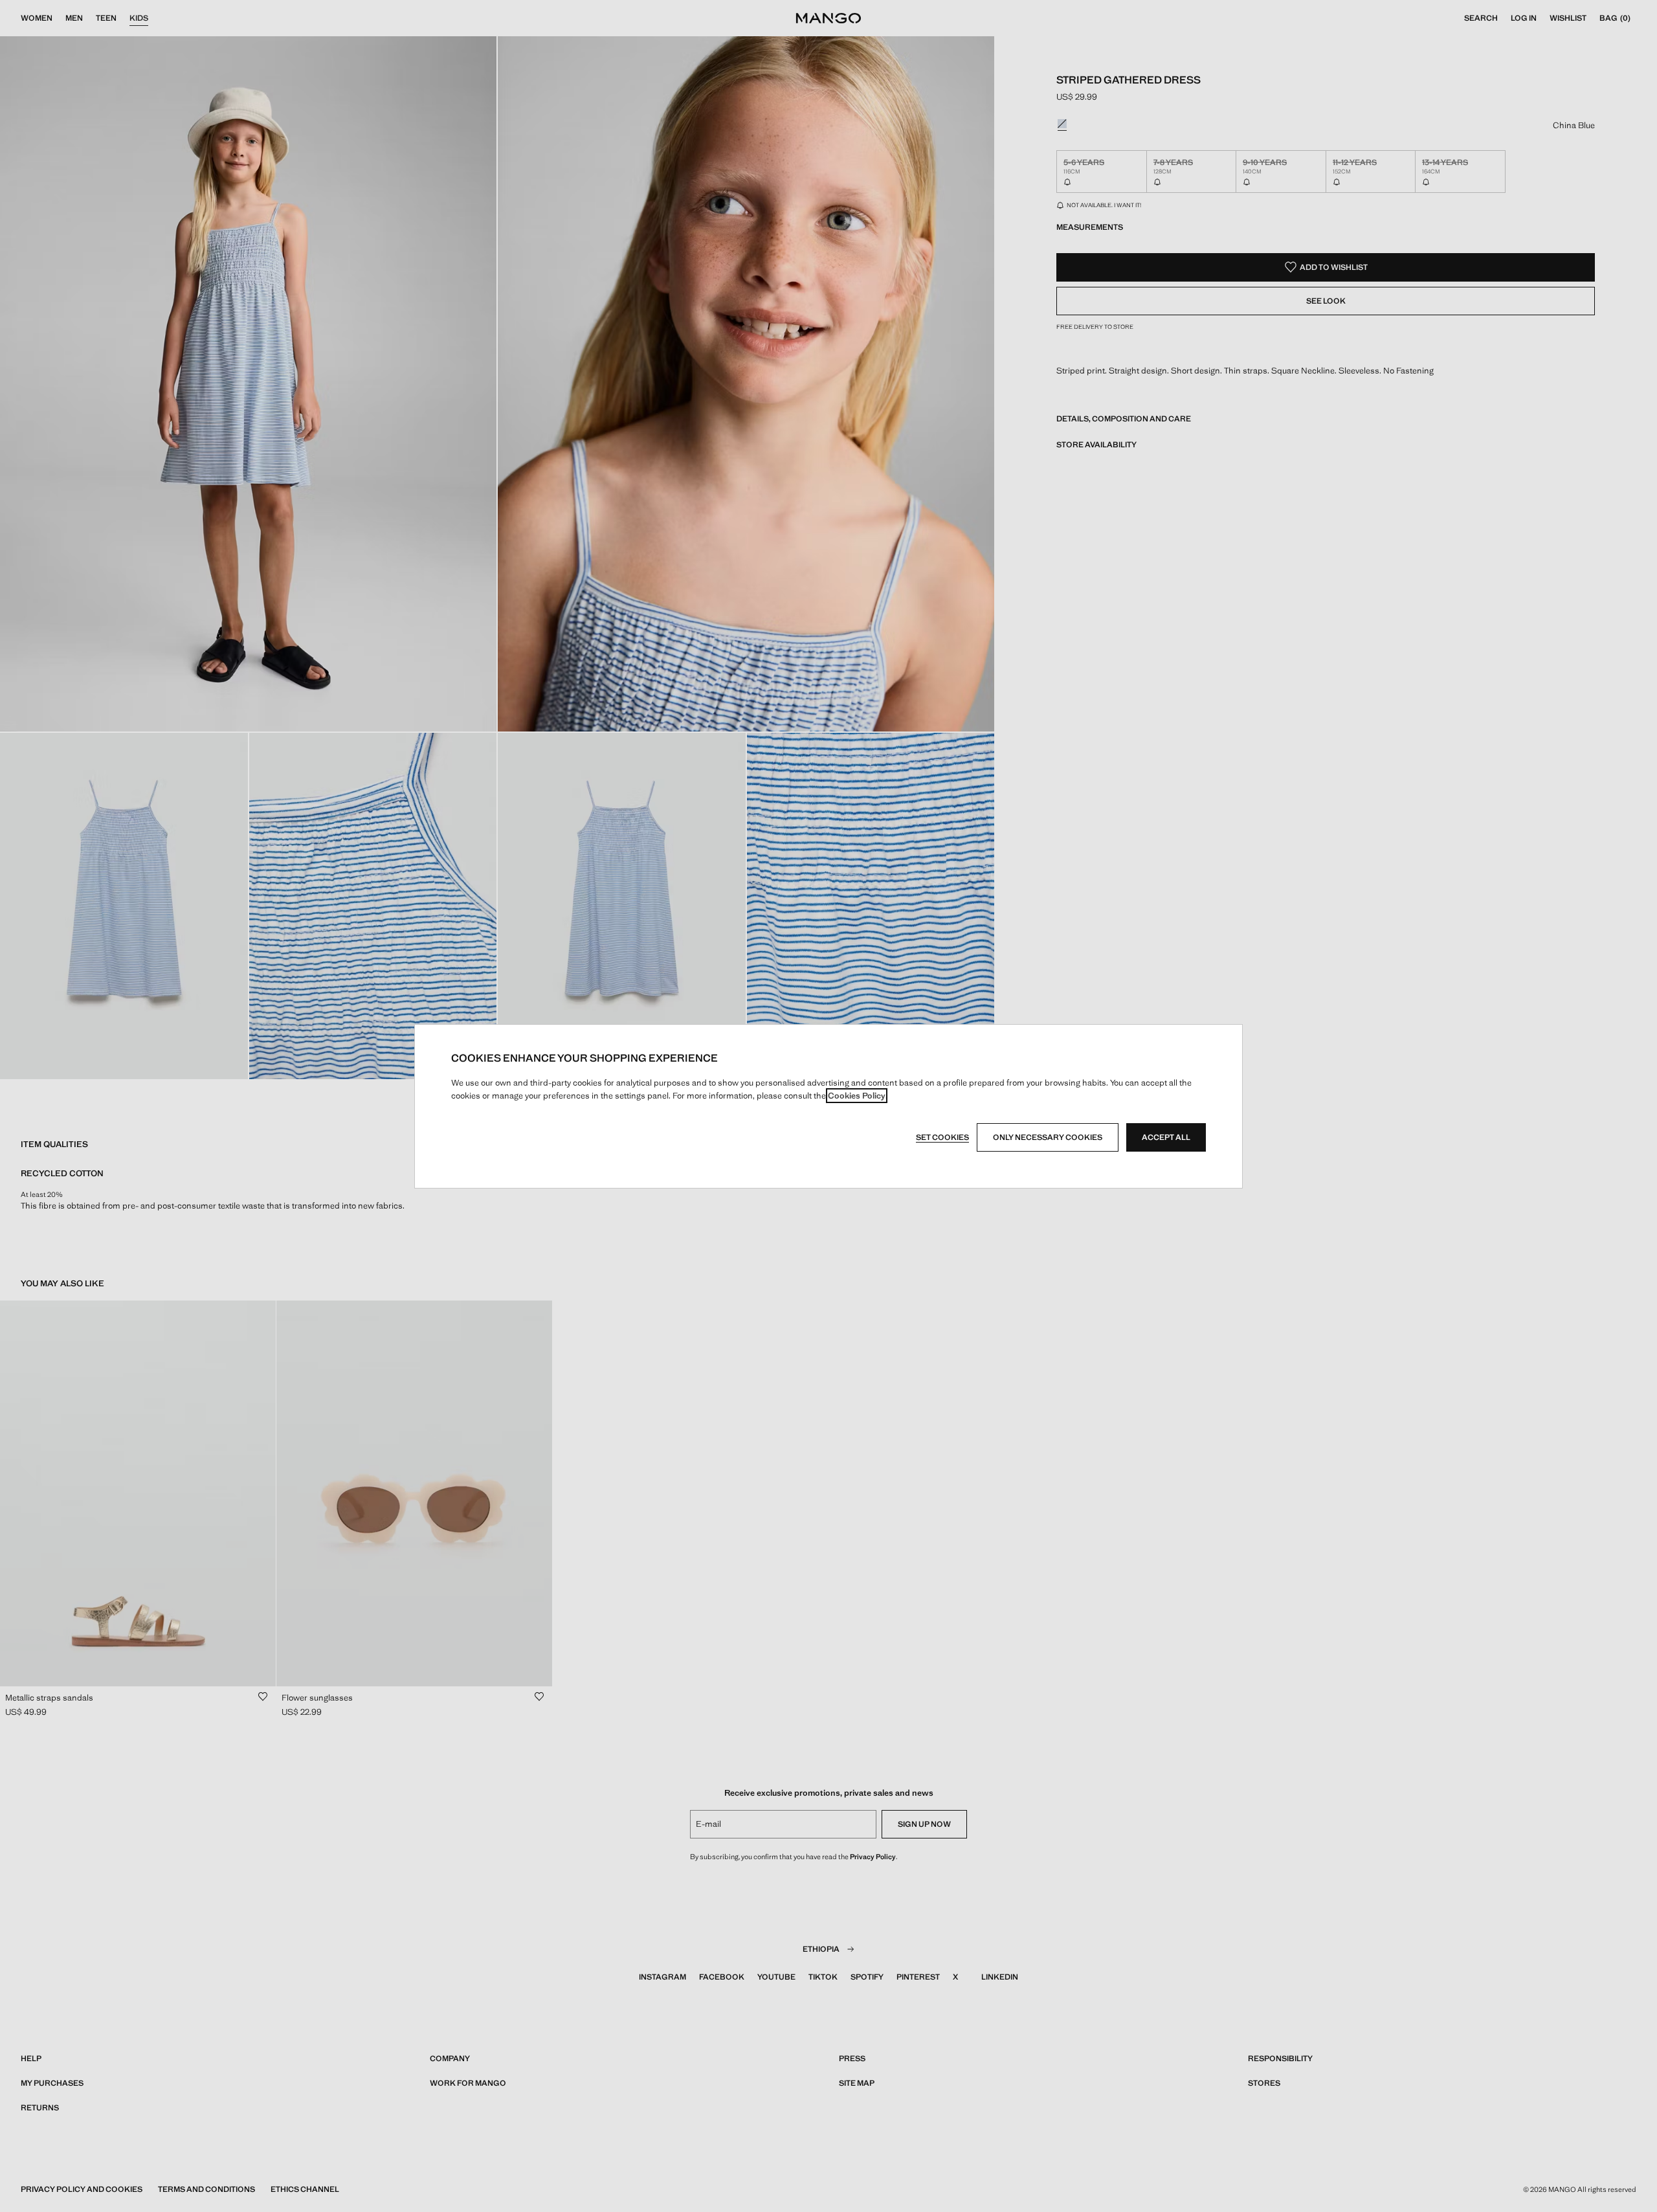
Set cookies (942, 1137)
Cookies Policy (857, 1096)
